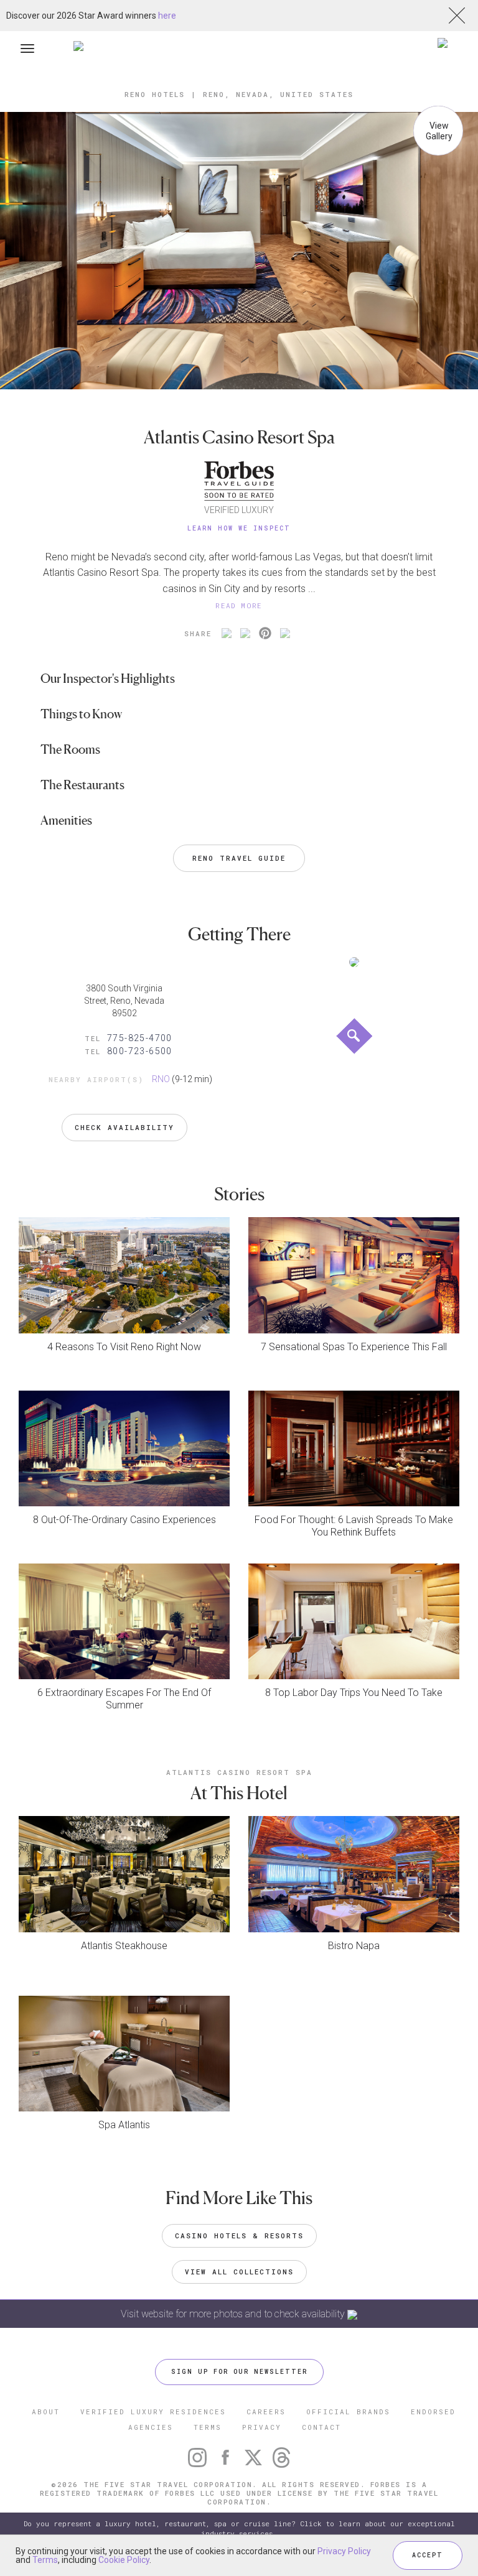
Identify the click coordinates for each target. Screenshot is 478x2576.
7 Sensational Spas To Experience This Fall (354, 1347)
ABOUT (46, 2412)
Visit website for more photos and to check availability (234, 2314)
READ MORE (239, 605)
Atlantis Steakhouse (124, 1946)
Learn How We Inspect (239, 528)
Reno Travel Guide (239, 858)
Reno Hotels (155, 94)
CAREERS (266, 2412)
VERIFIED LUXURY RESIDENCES (153, 2412)
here (167, 16)
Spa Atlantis (124, 2125)
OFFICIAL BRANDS (348, 2412)
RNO (161, 1079)
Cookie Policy (124, 2560)
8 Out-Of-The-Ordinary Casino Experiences (124, 1520)
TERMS (208, 2427)
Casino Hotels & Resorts (239, 2235)
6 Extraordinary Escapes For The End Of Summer (124, 1699)
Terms (45, 2560)
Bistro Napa (354, 1946)
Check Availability (124, 1127)
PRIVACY (262, 2427)
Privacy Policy (344, 2551)
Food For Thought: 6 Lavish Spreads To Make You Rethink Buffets (354, 1526)
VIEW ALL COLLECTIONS (239, 2272)
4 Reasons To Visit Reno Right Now (124, 1347)
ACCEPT (428, 2555)
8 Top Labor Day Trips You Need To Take (354, 1693)
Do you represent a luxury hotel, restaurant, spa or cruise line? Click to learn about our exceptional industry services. (239, 2528)
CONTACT (321, 2427)
